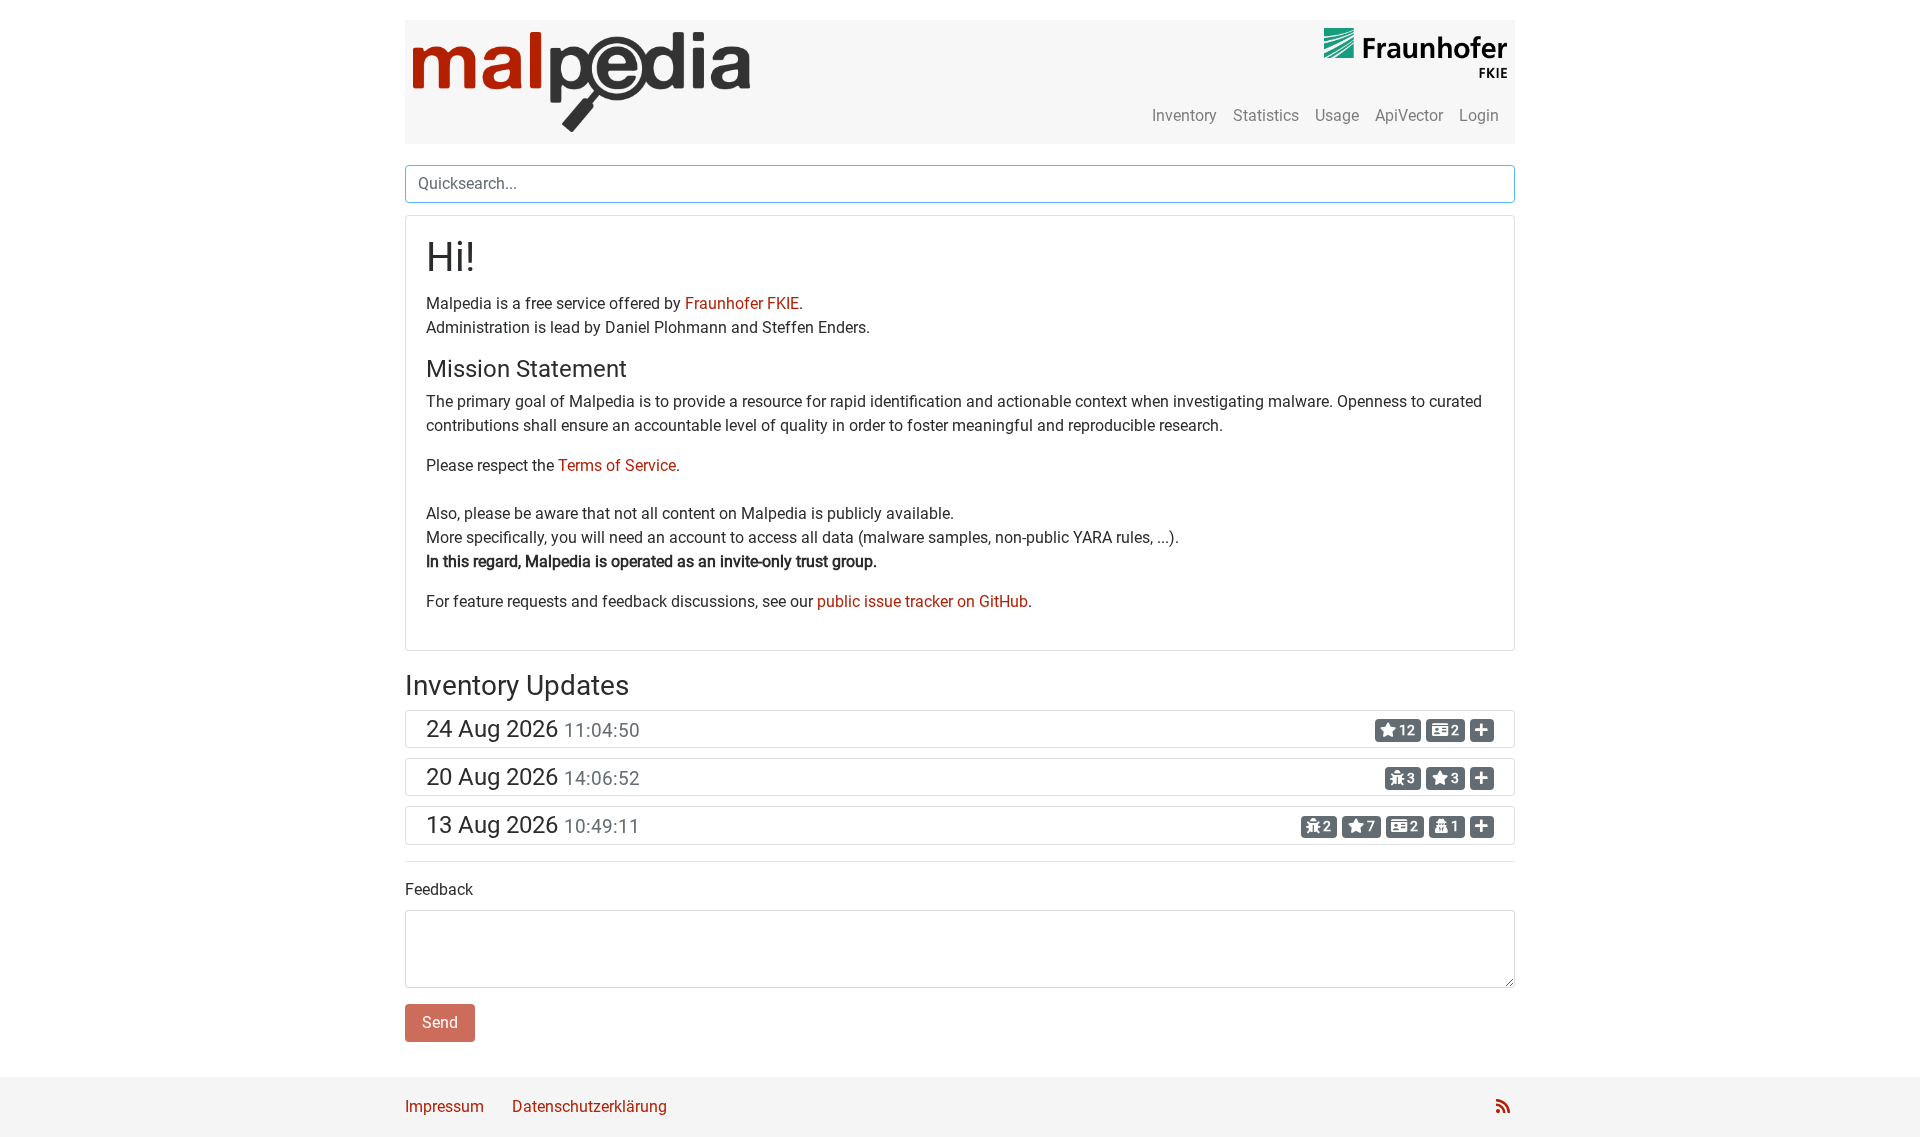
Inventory (1184, 115)
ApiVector (1409, 115)
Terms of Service (617, 465)
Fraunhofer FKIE (742, 303)
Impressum (444, 1106)
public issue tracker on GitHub (922, 601)
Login (1479, 115)
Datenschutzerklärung (589, 1106)
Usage (1337, 115)
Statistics (1266, 115)
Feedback (439, 889)
